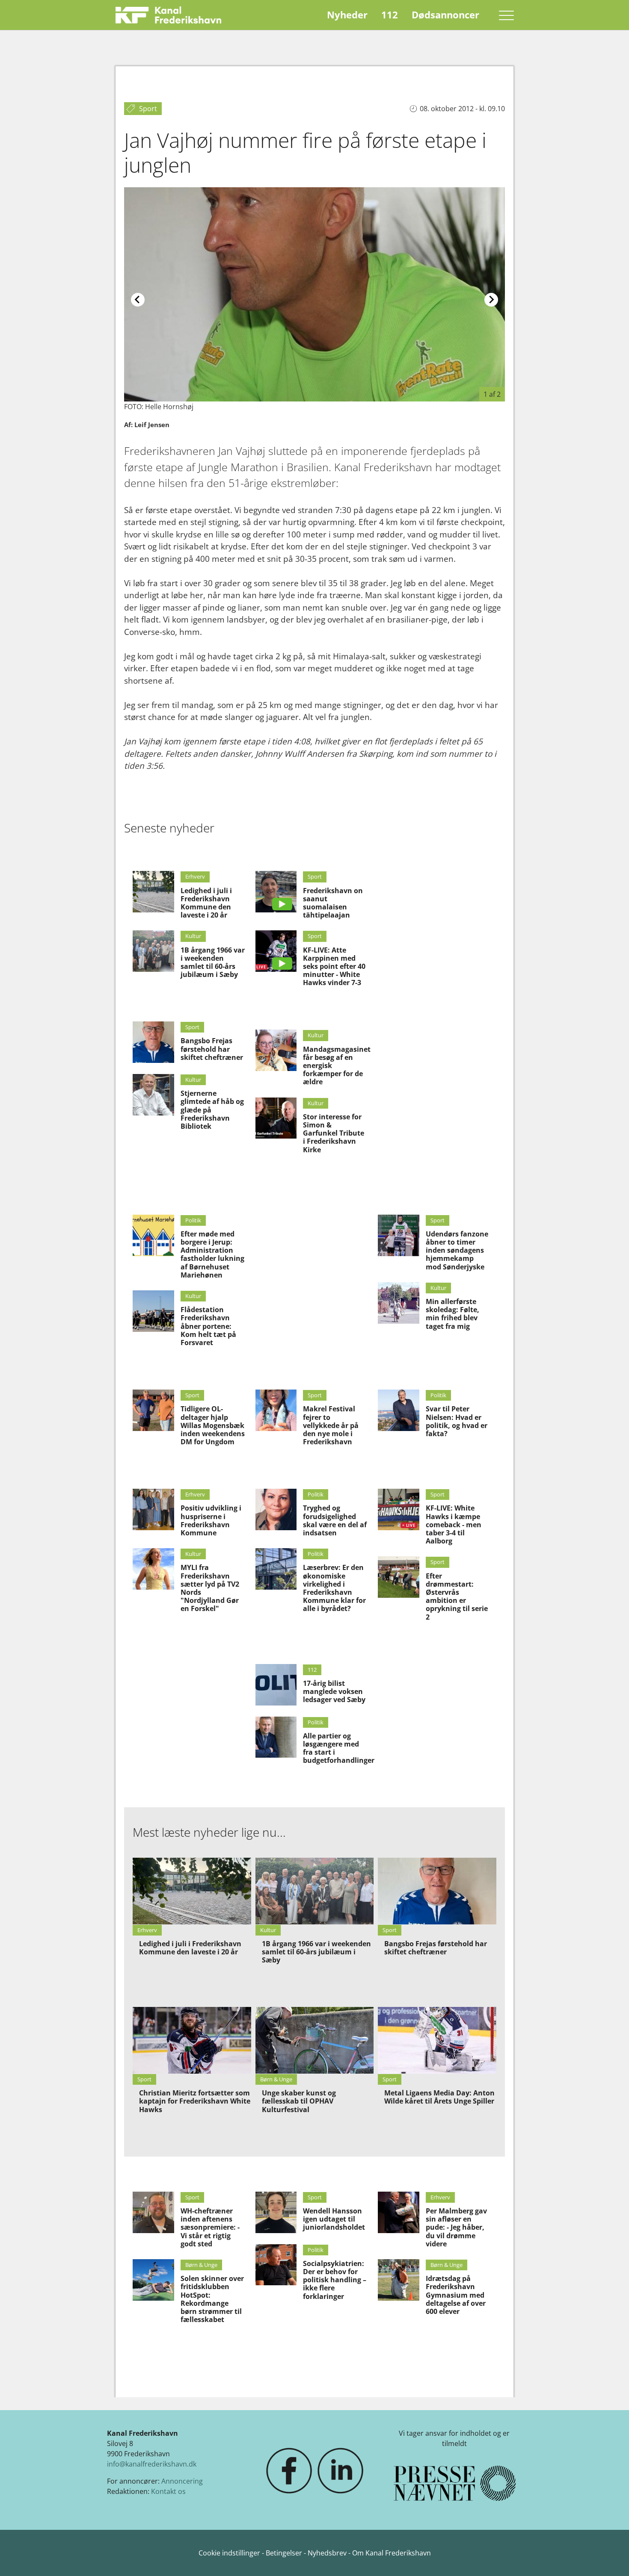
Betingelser (285, 2553)
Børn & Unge (201, 2265)
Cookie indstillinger (230, 2553)
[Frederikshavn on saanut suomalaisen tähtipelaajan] (276, 892)
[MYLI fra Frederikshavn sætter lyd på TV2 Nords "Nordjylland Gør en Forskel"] (153, 1569)
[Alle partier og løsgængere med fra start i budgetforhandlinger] (276, 1737)
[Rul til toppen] (610, 2557)
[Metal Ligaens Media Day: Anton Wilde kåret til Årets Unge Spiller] (437, 2040)
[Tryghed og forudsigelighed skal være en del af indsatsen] (276, 1509)
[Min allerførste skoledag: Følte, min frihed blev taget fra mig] (399, 1303)
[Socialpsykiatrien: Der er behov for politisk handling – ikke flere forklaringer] (276, 2265)
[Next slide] (491, 300)
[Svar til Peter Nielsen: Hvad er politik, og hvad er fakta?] (399, 1410)
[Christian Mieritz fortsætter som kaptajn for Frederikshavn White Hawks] (192, 2040)
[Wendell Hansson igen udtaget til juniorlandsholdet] (276, 2212)
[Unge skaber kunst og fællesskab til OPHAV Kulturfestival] (315, 2040)
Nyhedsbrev (327, 2553)
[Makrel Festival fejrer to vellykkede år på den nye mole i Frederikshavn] (276, 1410)
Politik (193, 1220)
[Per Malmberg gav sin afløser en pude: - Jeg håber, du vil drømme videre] (399, 2212)
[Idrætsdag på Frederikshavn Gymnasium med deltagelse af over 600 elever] (399, 2280)
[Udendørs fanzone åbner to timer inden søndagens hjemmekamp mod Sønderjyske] (399, 1235)
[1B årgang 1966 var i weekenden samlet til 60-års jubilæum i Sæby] (153, 951)
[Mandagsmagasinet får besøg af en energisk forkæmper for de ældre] (276, 1050)
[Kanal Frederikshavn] (168, 15)
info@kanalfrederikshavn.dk (152, 2464)
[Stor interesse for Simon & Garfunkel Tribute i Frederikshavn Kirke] (276, 1118)
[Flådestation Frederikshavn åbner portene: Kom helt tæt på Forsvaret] (153, 1311)
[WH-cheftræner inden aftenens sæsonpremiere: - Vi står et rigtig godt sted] (153, 2212)
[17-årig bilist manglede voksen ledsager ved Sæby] (276, 1685)
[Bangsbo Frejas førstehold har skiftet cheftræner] (153, 1042)
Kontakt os (168, 2491)
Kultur (193, 936)
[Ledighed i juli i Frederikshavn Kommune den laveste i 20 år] (153, 892)
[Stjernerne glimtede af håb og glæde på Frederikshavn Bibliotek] (153, 1095)
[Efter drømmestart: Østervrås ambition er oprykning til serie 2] (399, 1577)
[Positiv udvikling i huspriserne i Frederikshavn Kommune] (153, 1509)
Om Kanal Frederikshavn (392, 2553)
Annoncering (182, 2481)
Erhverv (195, 876)
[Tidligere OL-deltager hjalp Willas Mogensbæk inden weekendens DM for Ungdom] (153, 1410)
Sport (192, 1027)
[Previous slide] (138, 300)
